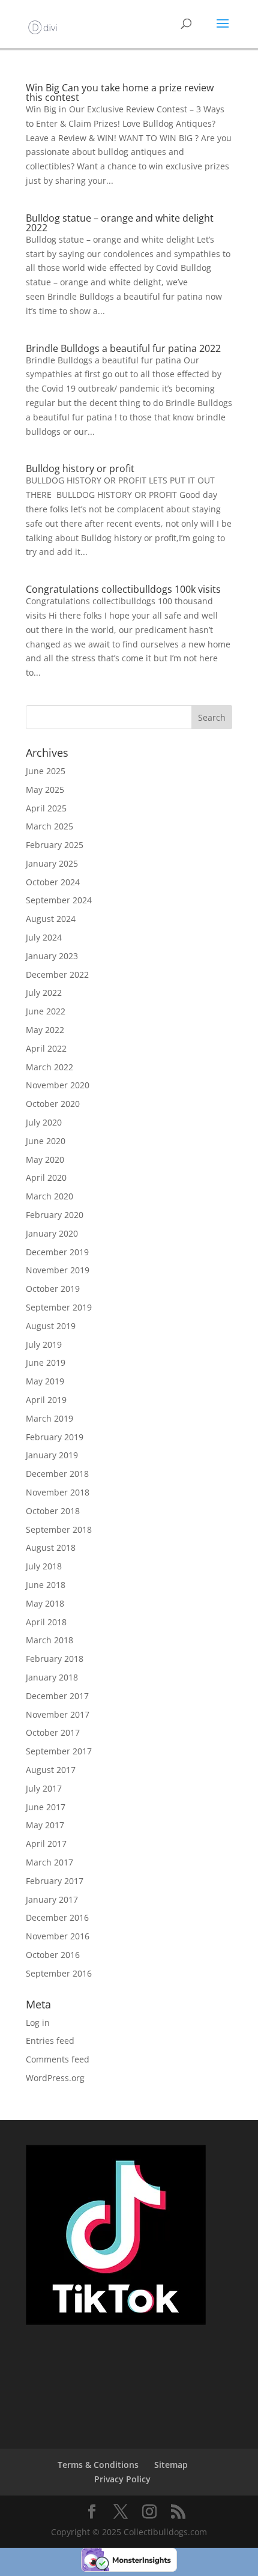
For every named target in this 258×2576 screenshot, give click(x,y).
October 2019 (53, 1289)
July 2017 (44, 1788)
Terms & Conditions (98, 2465)
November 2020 (58, 1085)
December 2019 (57, 1252)
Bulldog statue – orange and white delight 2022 (120, 223)
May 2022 (45, 1030)
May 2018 (45, 1603)
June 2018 (46, 1585)
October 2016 (53, 1955)
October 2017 (53, 1732)
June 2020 (46, 1141)
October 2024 (53, 882)
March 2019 (49, 1418)
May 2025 (45, 789)
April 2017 (46, 1844)
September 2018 (59, 1529)
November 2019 (58, 1270)
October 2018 (53, 1511)
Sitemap (171, 2465)
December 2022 (57, 974)
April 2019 (46, 1400)
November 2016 (58, 1936)
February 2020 (55, 1215)
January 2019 (52, 1455)
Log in (38, 2023)
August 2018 (51, 1547)
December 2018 (57, 1474)
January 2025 (52, 863)
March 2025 (49, 826)
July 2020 (44, 1122)
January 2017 (52, 1899)
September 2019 (59, 1307)
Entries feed (50, 2041)
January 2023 (52, 956)
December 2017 (57, 1696)
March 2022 (49, 1067)
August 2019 (51, 1326)
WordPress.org (55, 2078)
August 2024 (51, 919)
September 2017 (59, 1751)
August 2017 (51, 1770)
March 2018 (49, 1640)
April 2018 (46, 1622)
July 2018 (44, 1566)
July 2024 (44, 937)
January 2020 (52, 1233)
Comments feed (58, 2059)
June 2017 (46, 1807)
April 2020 (46, 1177)
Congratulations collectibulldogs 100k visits (123, 589)
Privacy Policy (122, 2479)
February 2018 (55, 1659)
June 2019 (46, 1362)
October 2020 (53, 1104)
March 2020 (49, 1196)
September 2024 (59, 900)
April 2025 (46, 808)
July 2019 (44, 1344)
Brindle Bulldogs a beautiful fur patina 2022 (123, 348)
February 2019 (55, 1437)
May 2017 (45, 1825)
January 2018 (52, 1677)
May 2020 (45, 1159)
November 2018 (58, 1492)
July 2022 (44, 993)
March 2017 (49, 1862)
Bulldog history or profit (80, 468)
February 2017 (55, 1881)
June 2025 (46, 771)
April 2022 (46, 1048)
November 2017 (58, 1714)
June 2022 (46, 1011)
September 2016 (59, 1973)
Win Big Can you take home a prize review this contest (120, 92)
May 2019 (45, 1381)
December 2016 (57, 1917)
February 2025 (55, 845)
